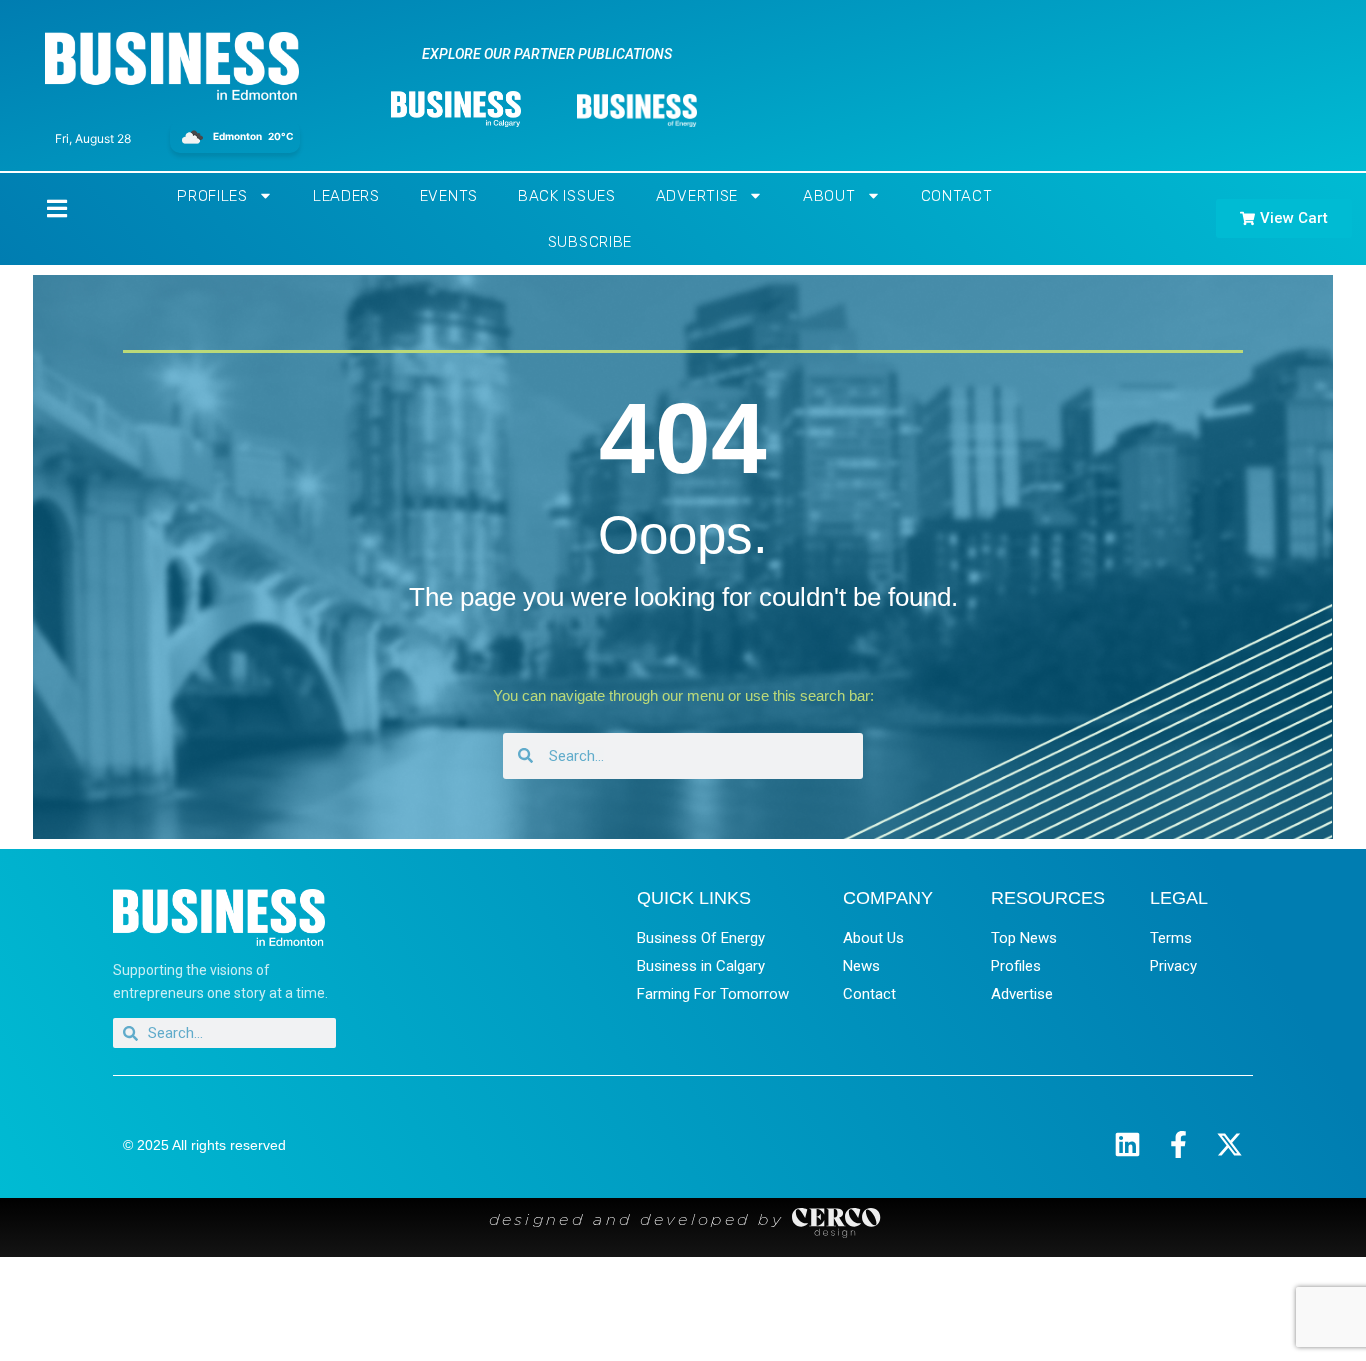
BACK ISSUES (567, 196)
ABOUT (829, 196)
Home (40, 208)
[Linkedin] (1127, 1144)
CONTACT (957, 196)
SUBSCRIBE (590, 242)
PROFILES (212, 196)
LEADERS (346, 196)
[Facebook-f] (1178, 1144)
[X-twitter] (1229, 1144)
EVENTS (449, 196)
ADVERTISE (697, 196)
